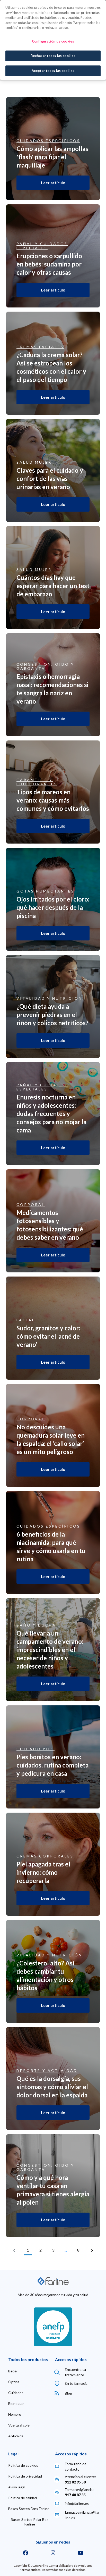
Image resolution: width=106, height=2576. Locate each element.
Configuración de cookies (53, 41)
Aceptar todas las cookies (53, 71)
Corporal (31, 1205)
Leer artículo (53, 183)
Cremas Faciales (40, 347)
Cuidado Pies (36, 1749)
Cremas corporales (45, 1856)
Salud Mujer (34, 462)
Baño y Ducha (36, 1625)
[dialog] (53, 40)
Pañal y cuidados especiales (42, 246)
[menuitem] (12, 2371)
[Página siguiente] (92, 2250)
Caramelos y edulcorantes (37, 782)
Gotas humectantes (45, 891)
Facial (26, 1320)
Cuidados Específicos (48, 141)
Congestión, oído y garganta (45, 666)
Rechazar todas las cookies (53, 56)
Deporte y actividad (47, 2071)
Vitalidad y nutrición (49, 998)
